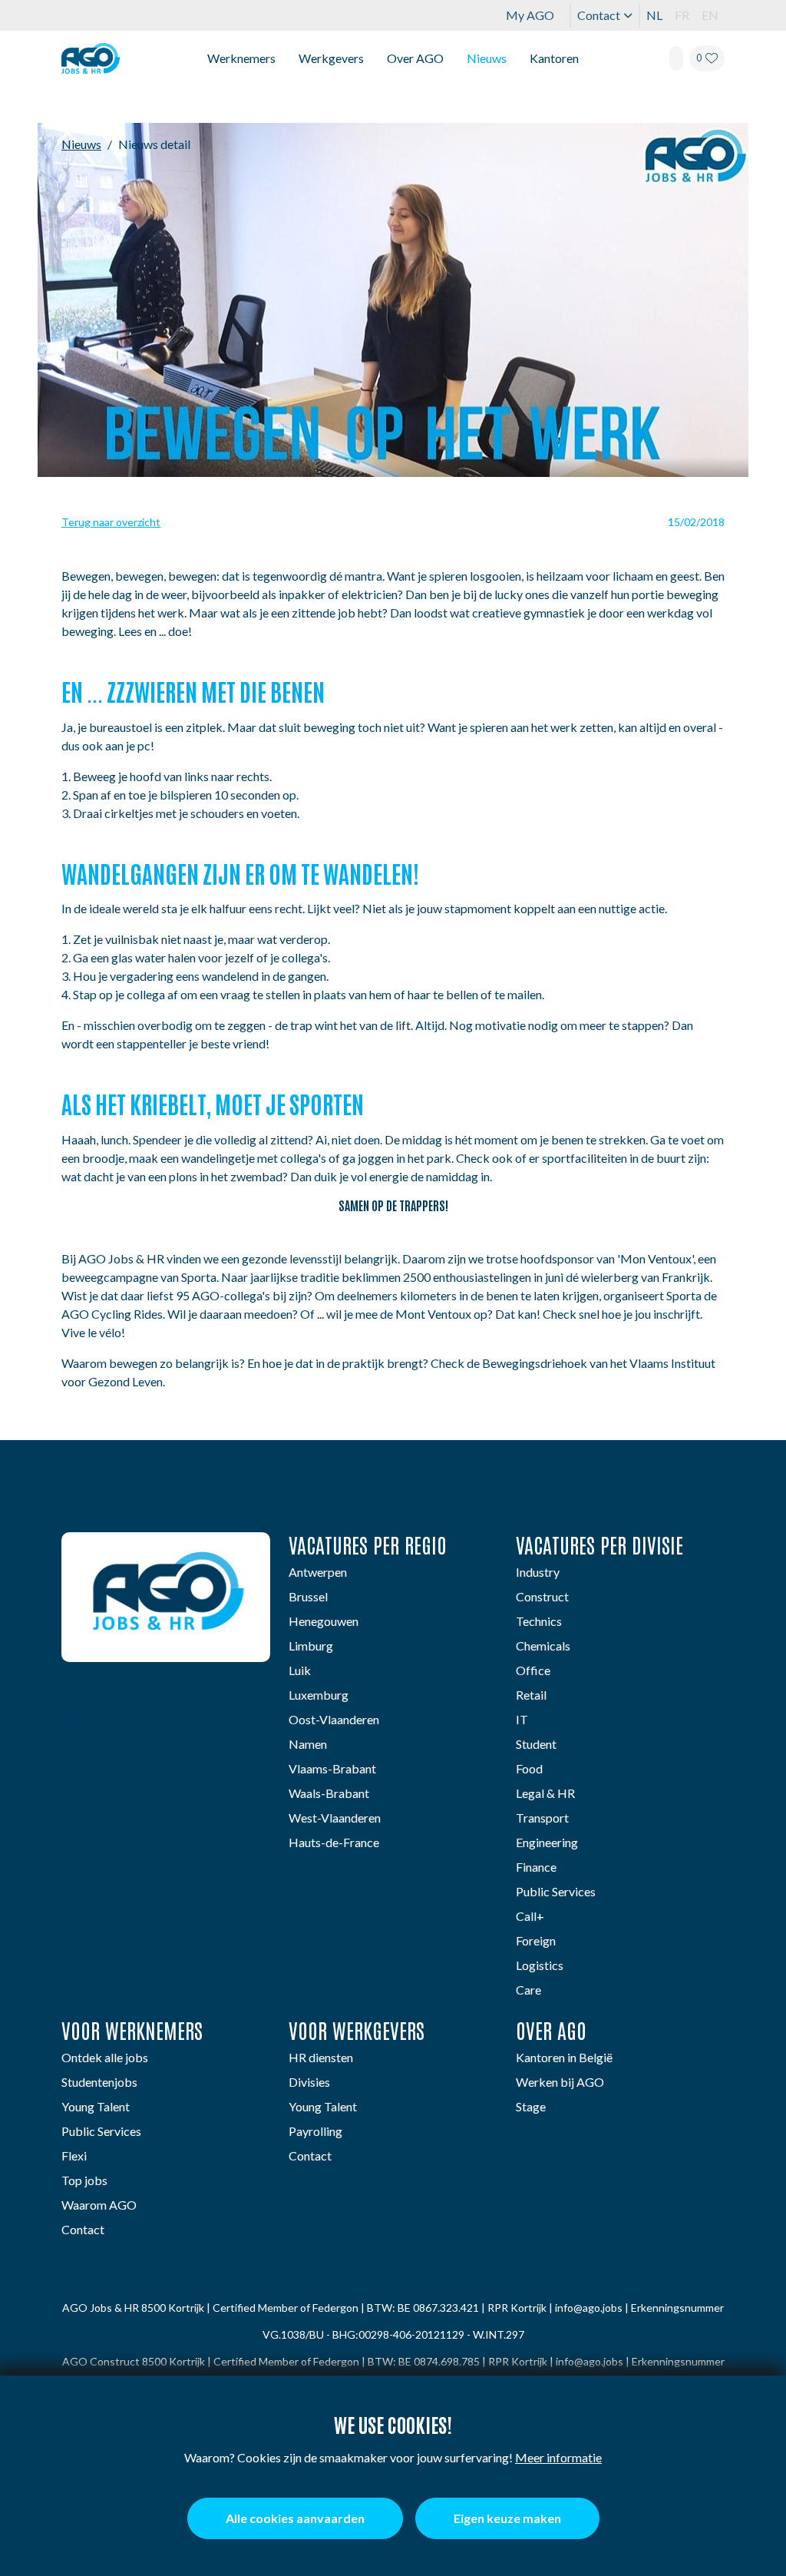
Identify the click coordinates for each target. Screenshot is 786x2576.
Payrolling (315, 2131)
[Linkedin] (76, 1716)
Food (529, 1768)
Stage (531, 2106)
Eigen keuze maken (507, 2518)
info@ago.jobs (589, 2308)
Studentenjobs (99, 2082)
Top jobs (84, 2180)
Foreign (536, 1940)
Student (536, 1744)
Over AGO (415, 58)
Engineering (547, 1842)
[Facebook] (135, 1716)
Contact (599, 15)
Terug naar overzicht (111, 522)
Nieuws (487, 58)
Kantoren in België (564, 2057)
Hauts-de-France (334, 1842)
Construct (542, 1596)
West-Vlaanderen (335, 1818)
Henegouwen (324, 1621)
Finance (536, 1867)
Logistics (540, 1965)
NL (654, 15)
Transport (542, 1818)
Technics (539, 1621)
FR (682, 15)
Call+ (530, 1916)
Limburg (311, 1646)
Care (528, 1990)
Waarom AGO (99, 2205)
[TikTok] (256, 1716)
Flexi (74, 2155)
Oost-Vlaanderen (334, 1719)
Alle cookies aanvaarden (295, 2518)
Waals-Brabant (329, 1793)
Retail (531, 1695)
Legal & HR (545, 1793)
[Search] (676, 58)
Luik (300, 1670)
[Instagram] (196, 1716)
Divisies (309, 2082)
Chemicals (543, 1646)
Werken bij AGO (560, 2082)
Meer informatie (558, 2457)
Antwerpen (318, 1572)
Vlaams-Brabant (332, 1768)
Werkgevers (331, 58)
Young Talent (96, 2106)
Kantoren (554, 58)
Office (533, 1670)
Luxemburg (319, 1695)
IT (522, 1719)
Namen (308, 1744)
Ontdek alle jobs (105, 2057)
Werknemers (241, 58)
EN (710, 15)
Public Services (556, 1891)
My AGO (530, 15)
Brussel (308, 1596)
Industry (538, 1572)
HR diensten (321, 2057)
